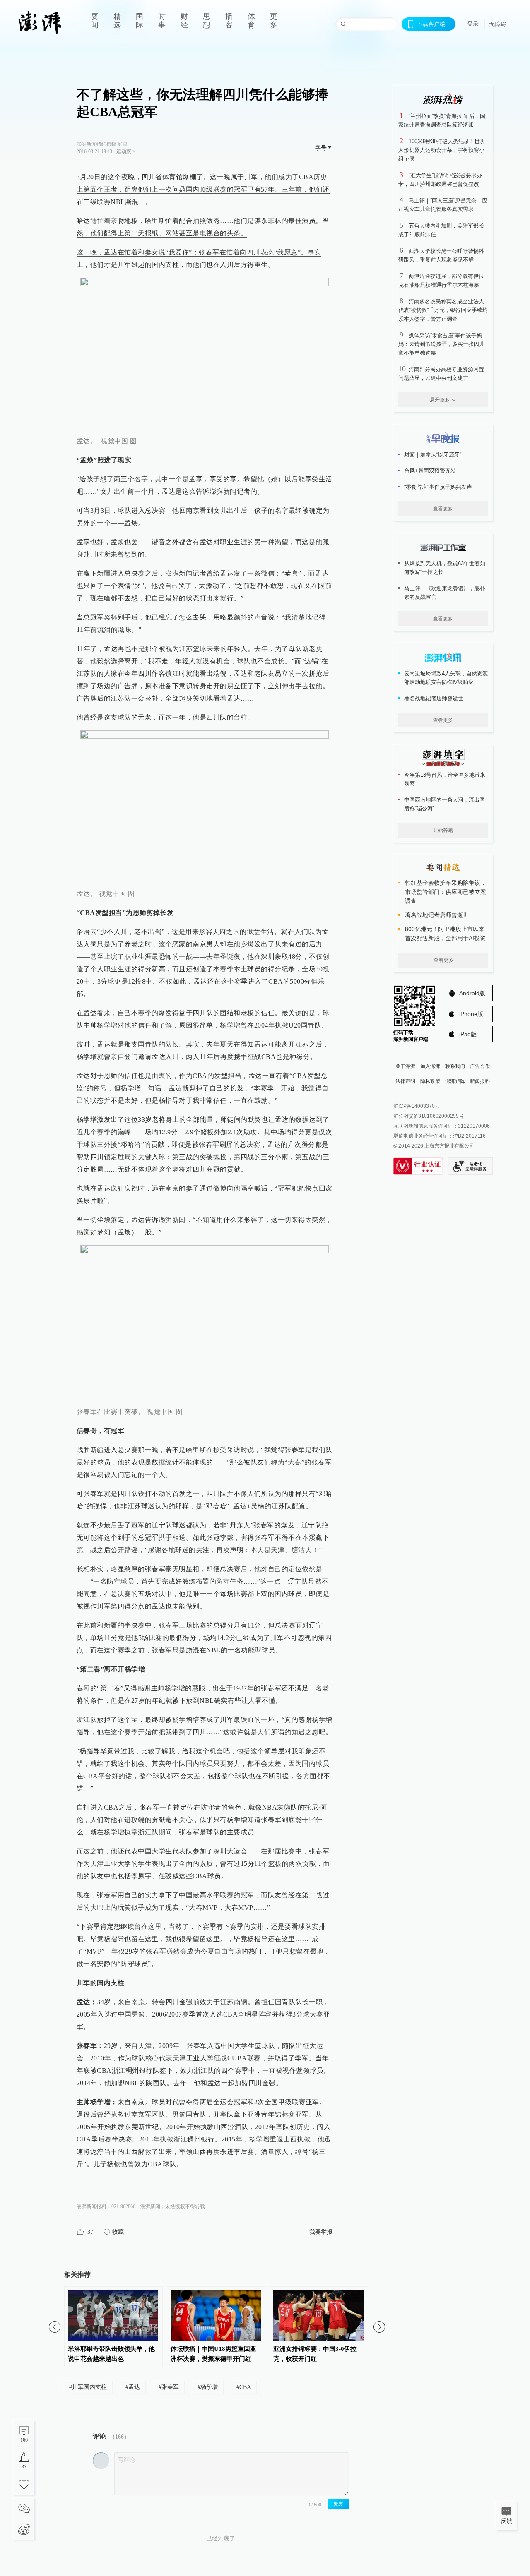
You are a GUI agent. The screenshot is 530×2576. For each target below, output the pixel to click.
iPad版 (468, 1034)
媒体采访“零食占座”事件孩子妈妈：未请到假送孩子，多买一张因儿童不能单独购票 (441, 344)
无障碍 (498, 24)
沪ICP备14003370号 (417, 1106)
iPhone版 (471, 1014)
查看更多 (443, 509)
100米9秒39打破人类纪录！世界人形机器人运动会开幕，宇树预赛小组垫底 (442, 150)
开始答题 (443, 830)
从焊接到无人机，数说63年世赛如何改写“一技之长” (445, 568)
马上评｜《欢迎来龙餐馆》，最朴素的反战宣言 (444, 593)
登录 (473, 24)
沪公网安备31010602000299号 (429, 1116)
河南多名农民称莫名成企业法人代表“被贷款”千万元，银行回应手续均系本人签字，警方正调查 (443, 310)
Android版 (472, 993)
